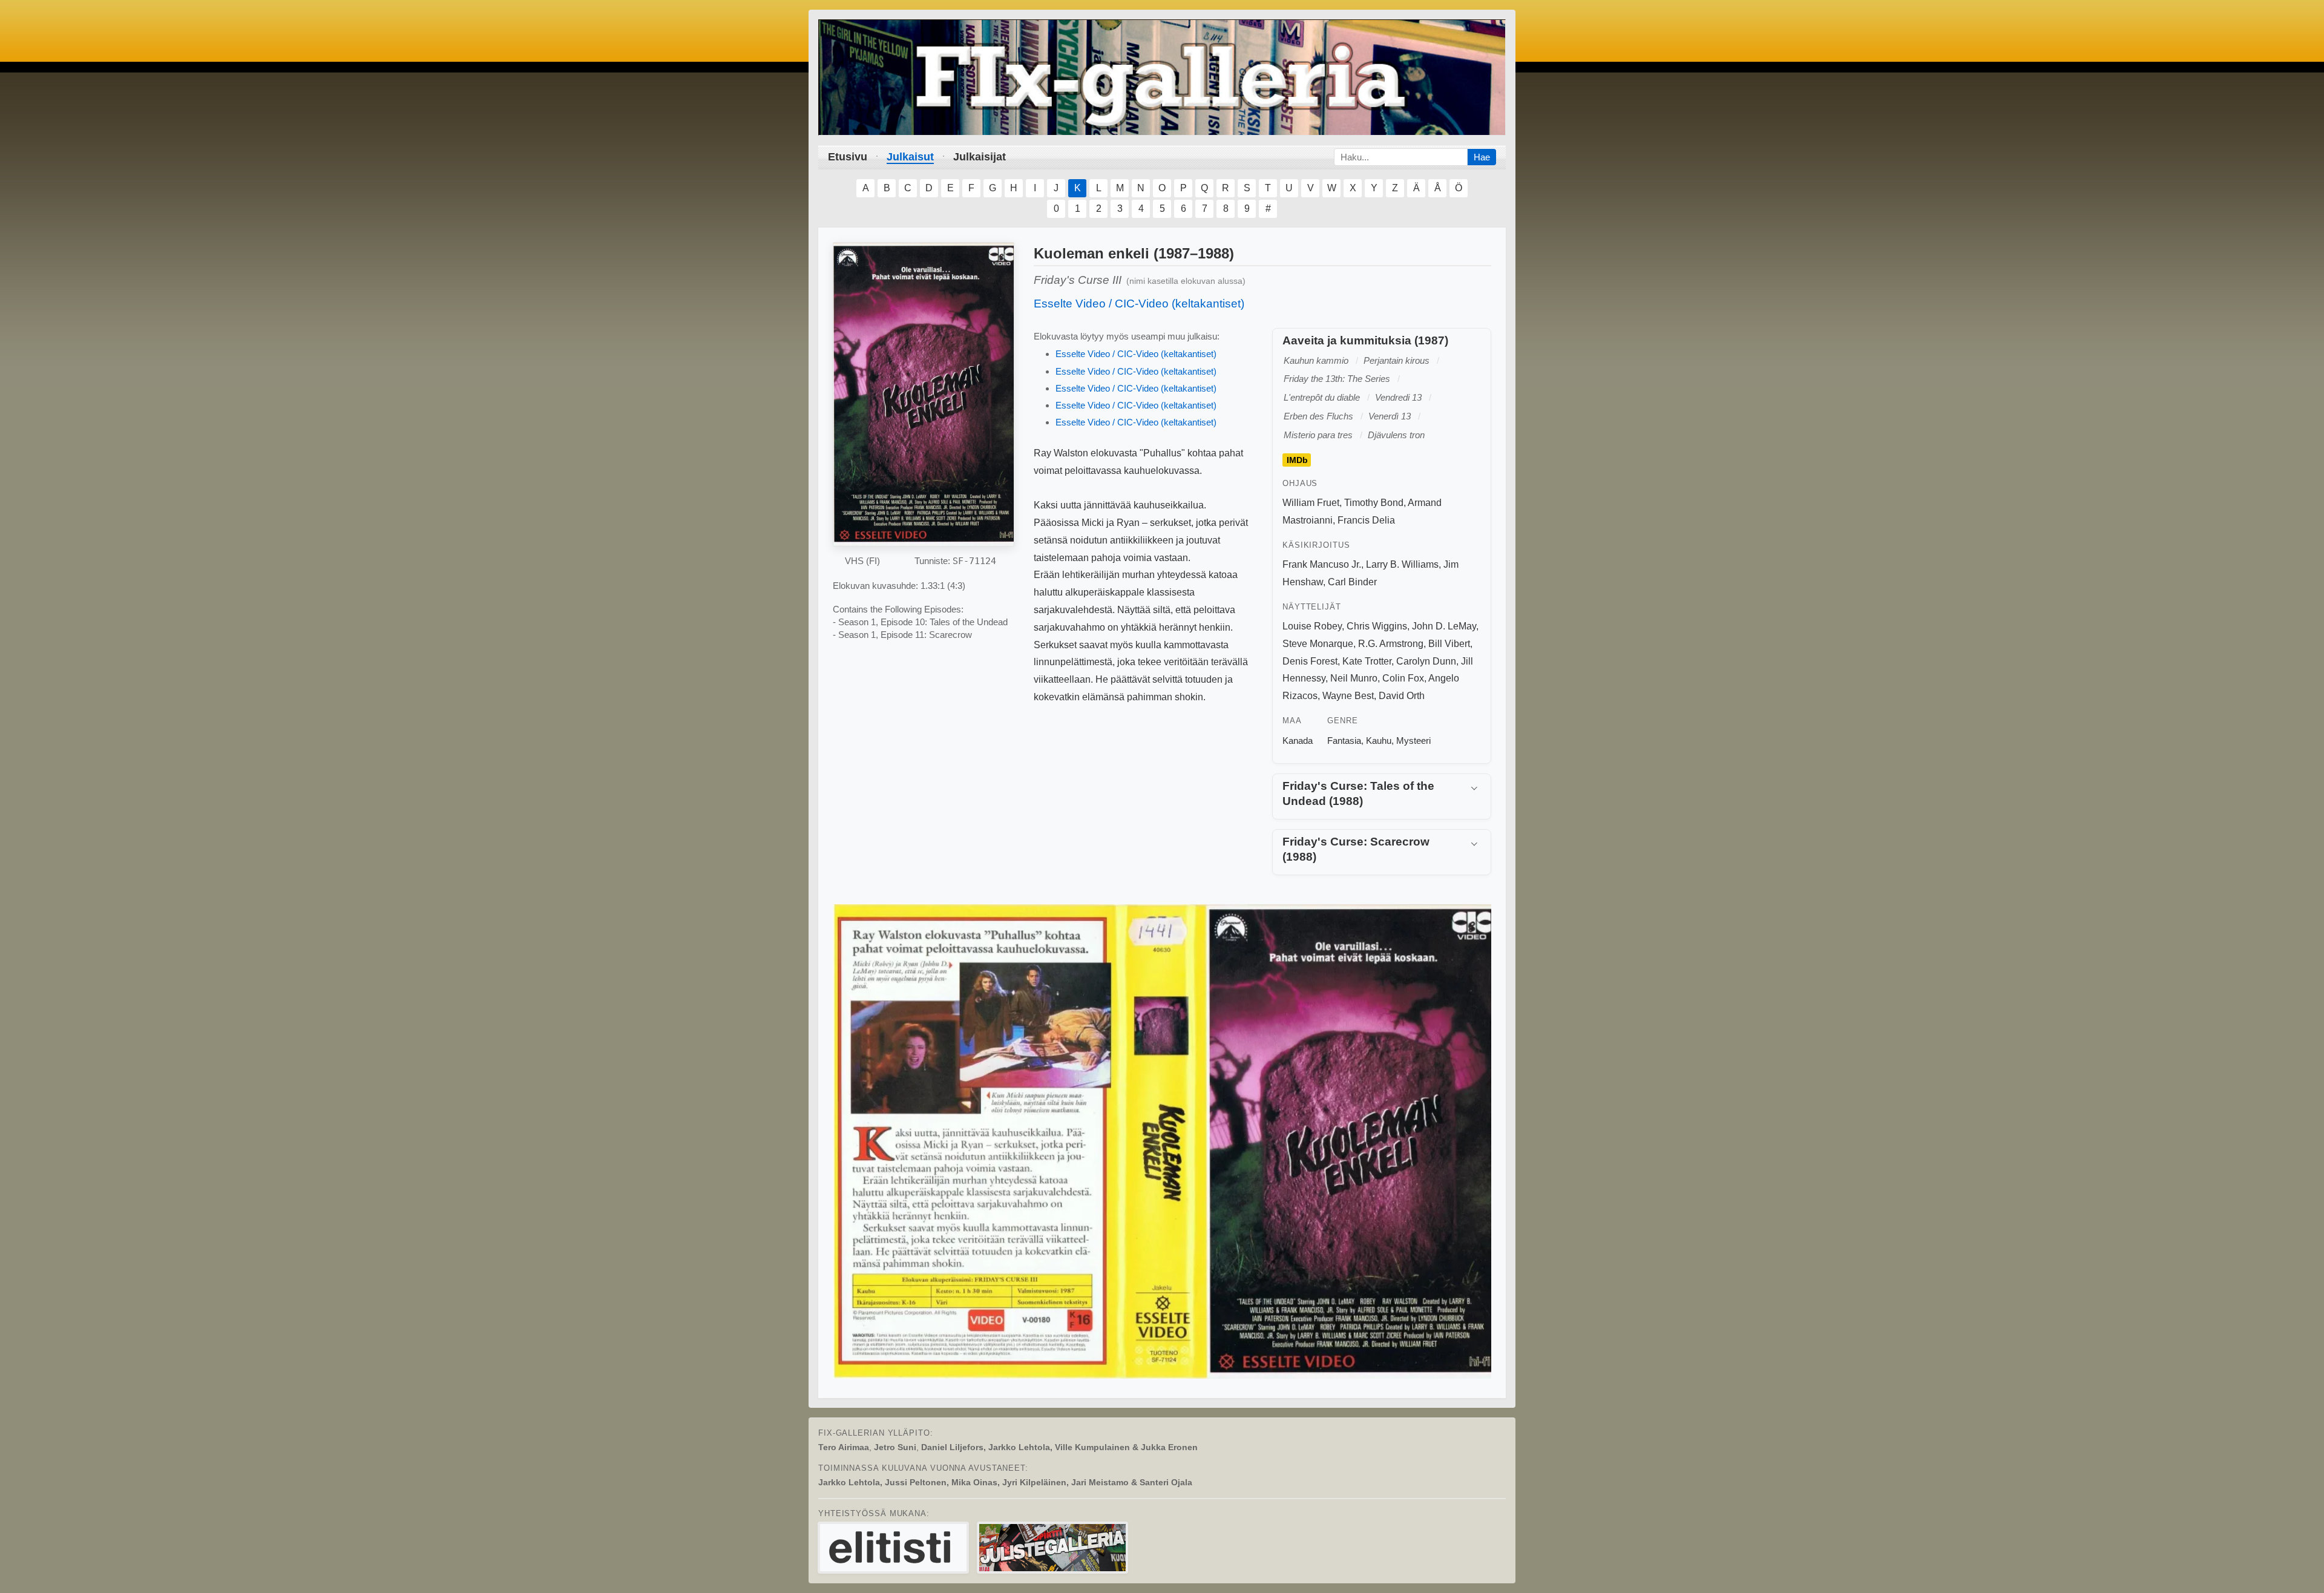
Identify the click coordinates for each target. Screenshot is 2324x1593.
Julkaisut (910, 157)
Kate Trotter (1367, 661)
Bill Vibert (1449, 644)
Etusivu (848, 157)
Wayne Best (1348, 696)
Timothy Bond (1374, 503)
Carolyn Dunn (1426, 661)
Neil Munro (1354, 678)
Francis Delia (1366, 520)
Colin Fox (1403, 678)
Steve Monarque (1318, 644)
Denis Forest (1310, 661)
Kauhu (1379, 741)
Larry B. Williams (1402, 564)
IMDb (1297, 460)
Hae (1482, 157)
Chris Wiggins (1377, 626)
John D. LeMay (1444, 626)
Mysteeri (1413, 741)
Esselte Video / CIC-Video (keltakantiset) (1139, 304)
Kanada (1298, 741)
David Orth (1402, 696)
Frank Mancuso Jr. (1322, 564)
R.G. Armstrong (1391, 644)
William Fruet (1311, 503)
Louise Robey (1312, 626)
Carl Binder (1352, 582)
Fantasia (1344, 741)
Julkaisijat (980, 157)
